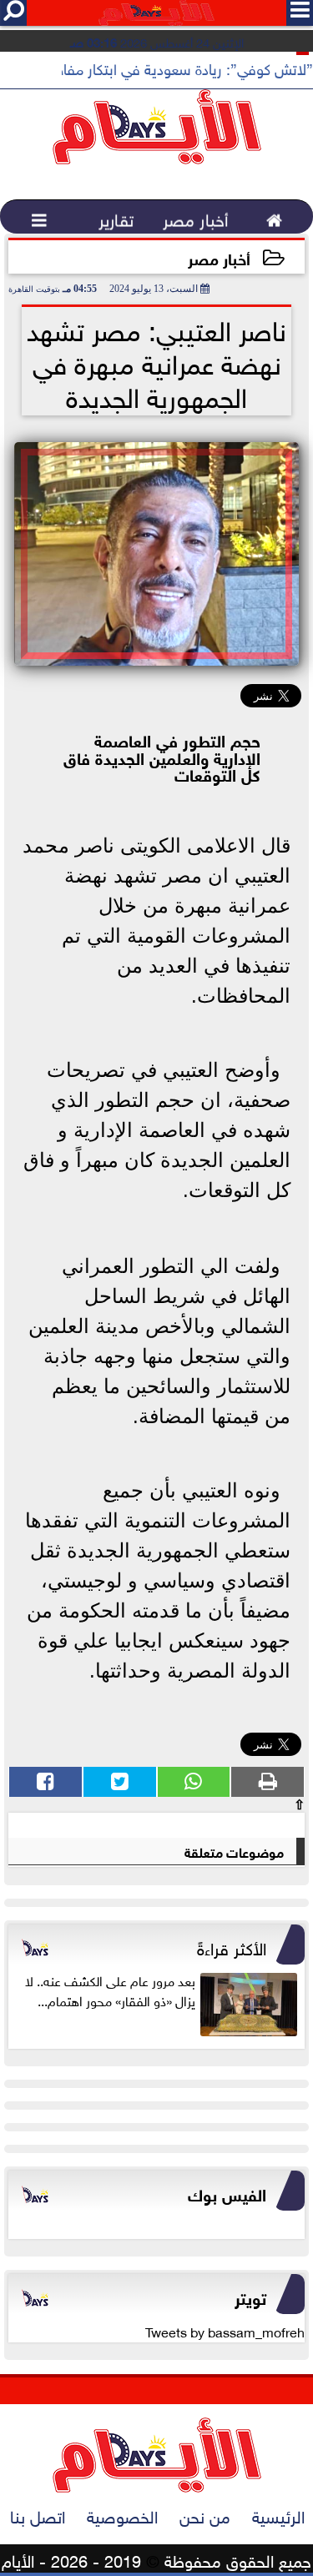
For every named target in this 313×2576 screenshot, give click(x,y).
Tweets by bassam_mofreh (225, 2331)
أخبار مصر (219, 257)
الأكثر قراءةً (232, 1946)
